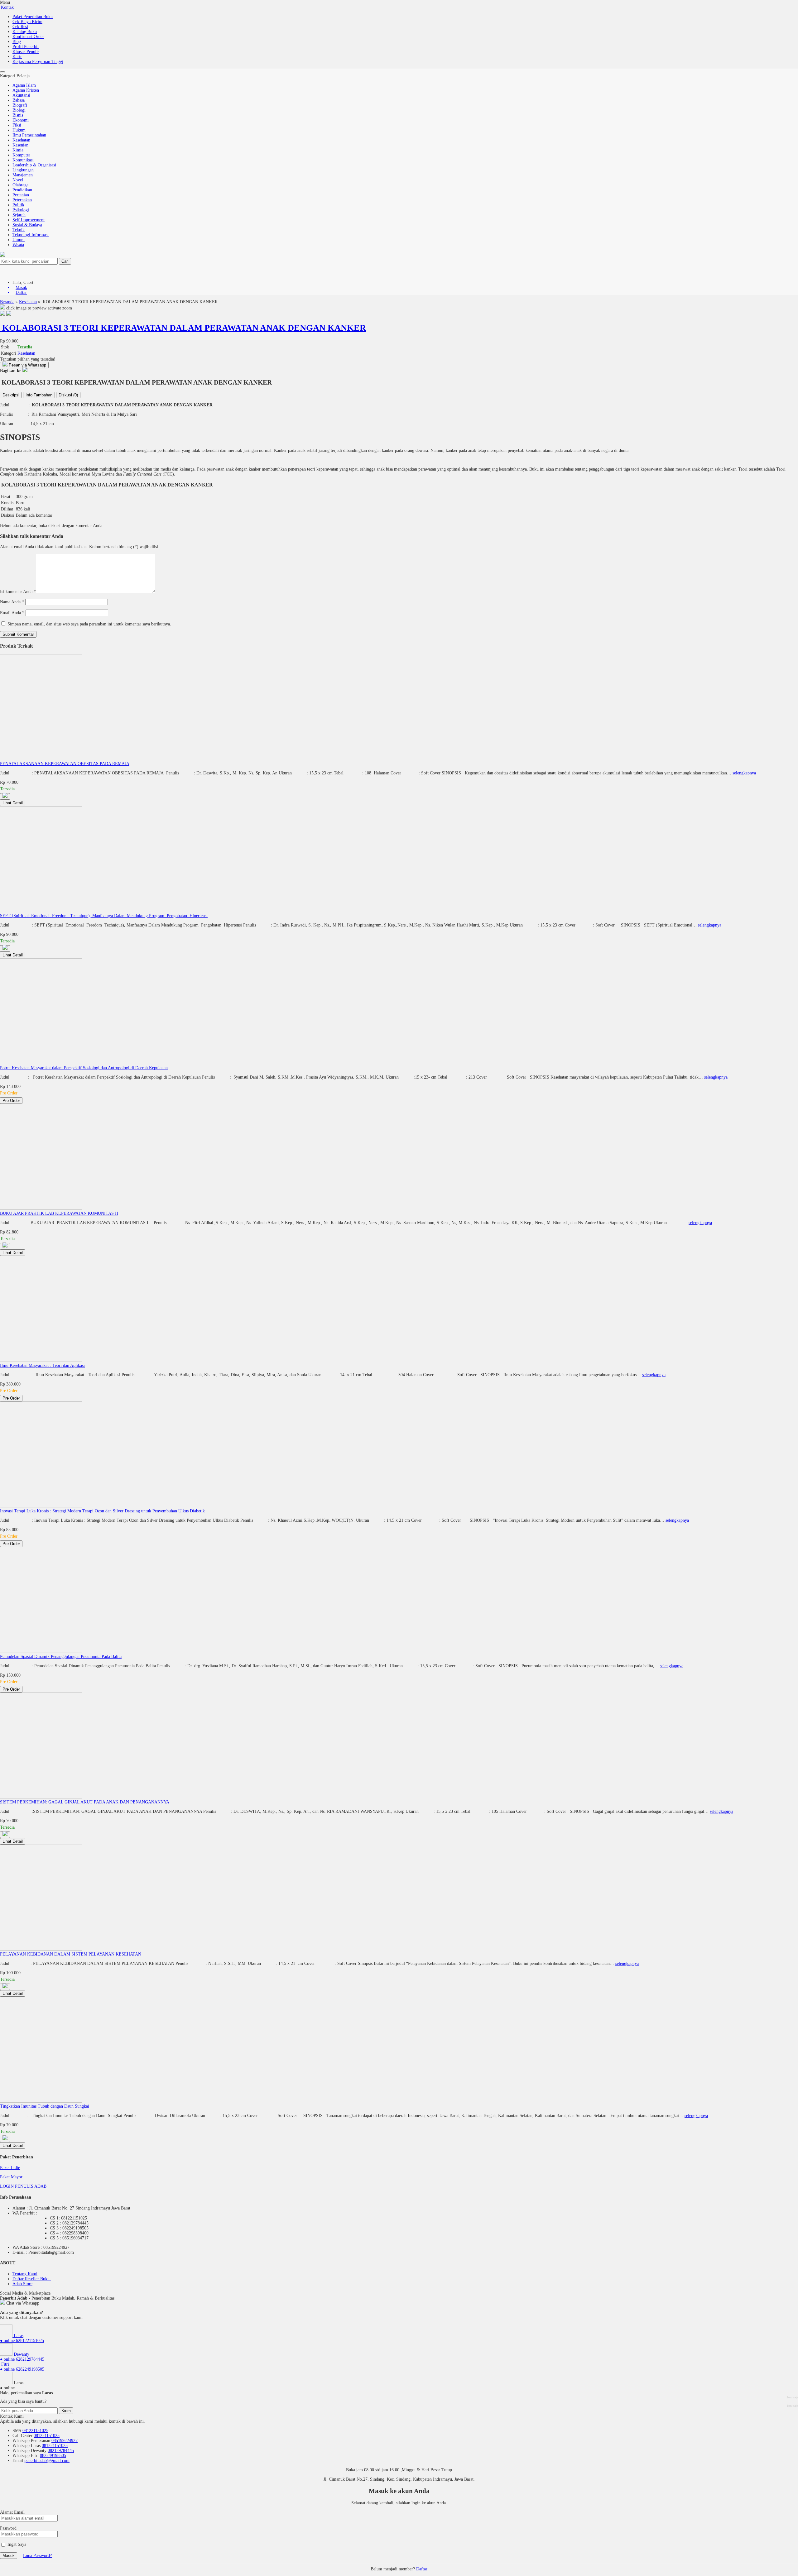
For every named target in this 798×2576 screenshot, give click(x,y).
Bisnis (18, 115)
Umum (19, 240)
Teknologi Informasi (31, 235)
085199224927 (65, 2441)
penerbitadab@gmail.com (47, 2461)
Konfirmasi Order (28, 37)
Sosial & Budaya (27, 225)
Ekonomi (21, 120)
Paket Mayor (11, 2177)
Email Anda (10, 613)
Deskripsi (11, 395)
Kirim (66, 2411)
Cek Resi (20, 27)
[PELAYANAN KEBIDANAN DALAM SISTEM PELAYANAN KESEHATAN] (41, 1949)
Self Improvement (29, 220)
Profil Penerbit (26, 47)
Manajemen (23, 175)
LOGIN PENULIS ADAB (23, 2186)
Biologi (19, 110)
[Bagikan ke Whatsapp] (25, 371)
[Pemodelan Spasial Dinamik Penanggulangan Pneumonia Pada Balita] (41, 1652)
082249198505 (53, 2456)
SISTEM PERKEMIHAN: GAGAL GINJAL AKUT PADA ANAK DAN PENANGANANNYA (85, 1802)
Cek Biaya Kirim (27, 22)
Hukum (19, 130)
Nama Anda (10, 602)
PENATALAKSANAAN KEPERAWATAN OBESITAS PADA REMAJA (65, 764)
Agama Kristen (26, 90)
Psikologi (21, 210)
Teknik (19, 230)
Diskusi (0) (68, 395)
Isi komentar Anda (16, 592)
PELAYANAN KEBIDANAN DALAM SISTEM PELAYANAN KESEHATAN (71, 1954)
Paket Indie (10, 2168)
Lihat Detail (13, 803)
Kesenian (20, 145)
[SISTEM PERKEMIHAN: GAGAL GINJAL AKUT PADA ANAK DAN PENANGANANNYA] (41, 1797)
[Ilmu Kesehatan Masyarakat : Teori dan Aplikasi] (41, 1360)
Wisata (18, 245)
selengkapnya (744, 773)
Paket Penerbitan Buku (33, 17)
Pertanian (21, 195)
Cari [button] (65, 261)
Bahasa (19, 100)
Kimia (18, 150)
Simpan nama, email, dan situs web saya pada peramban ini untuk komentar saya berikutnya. (89, 624)
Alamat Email (12, 2512)
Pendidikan (22, 190)
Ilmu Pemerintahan (29, 135)
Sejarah (19, 215)
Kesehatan (21, 140)
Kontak (7, 7)
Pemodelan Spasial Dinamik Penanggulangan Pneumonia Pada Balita (61, 1657)
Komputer (21, 155)
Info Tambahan (39, 395)
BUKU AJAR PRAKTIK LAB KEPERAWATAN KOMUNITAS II (59, 1213)
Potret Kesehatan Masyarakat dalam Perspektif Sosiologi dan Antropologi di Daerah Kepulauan (84, 1068)
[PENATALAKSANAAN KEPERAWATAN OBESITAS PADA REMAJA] (41, 759)
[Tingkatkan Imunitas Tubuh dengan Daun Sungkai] (41, 2101)
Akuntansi (21, 95)
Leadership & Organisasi (34, 165)
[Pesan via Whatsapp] (5, 796)
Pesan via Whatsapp (27, 365)
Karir (17, 57)
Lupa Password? (37, 2556)
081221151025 (35, 2431)
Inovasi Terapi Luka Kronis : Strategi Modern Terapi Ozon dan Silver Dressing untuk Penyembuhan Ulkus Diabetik (102, 1511)
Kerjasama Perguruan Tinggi (38, 62)
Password (8, 2528)
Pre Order (11, 1101)
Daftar (422, 2569)
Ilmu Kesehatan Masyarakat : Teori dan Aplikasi (42, 1365)
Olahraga (20, 185)
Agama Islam (24, 85)
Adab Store (22, 2284)
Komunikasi (23, 160)
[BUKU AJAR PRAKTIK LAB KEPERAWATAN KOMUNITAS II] (41, 1208)
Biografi (20, 105)
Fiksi (17, 125)
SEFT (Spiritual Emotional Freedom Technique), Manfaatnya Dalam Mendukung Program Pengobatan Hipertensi (104, 916)
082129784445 (61, 2451)
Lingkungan (23, 170)
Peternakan (22, 200)
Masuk (9, 2556)
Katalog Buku (25, 32)
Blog (17, 42)
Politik (18, 205)
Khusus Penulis (26, 52)
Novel (18, 180)
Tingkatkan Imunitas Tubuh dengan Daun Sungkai (45, 2106)
